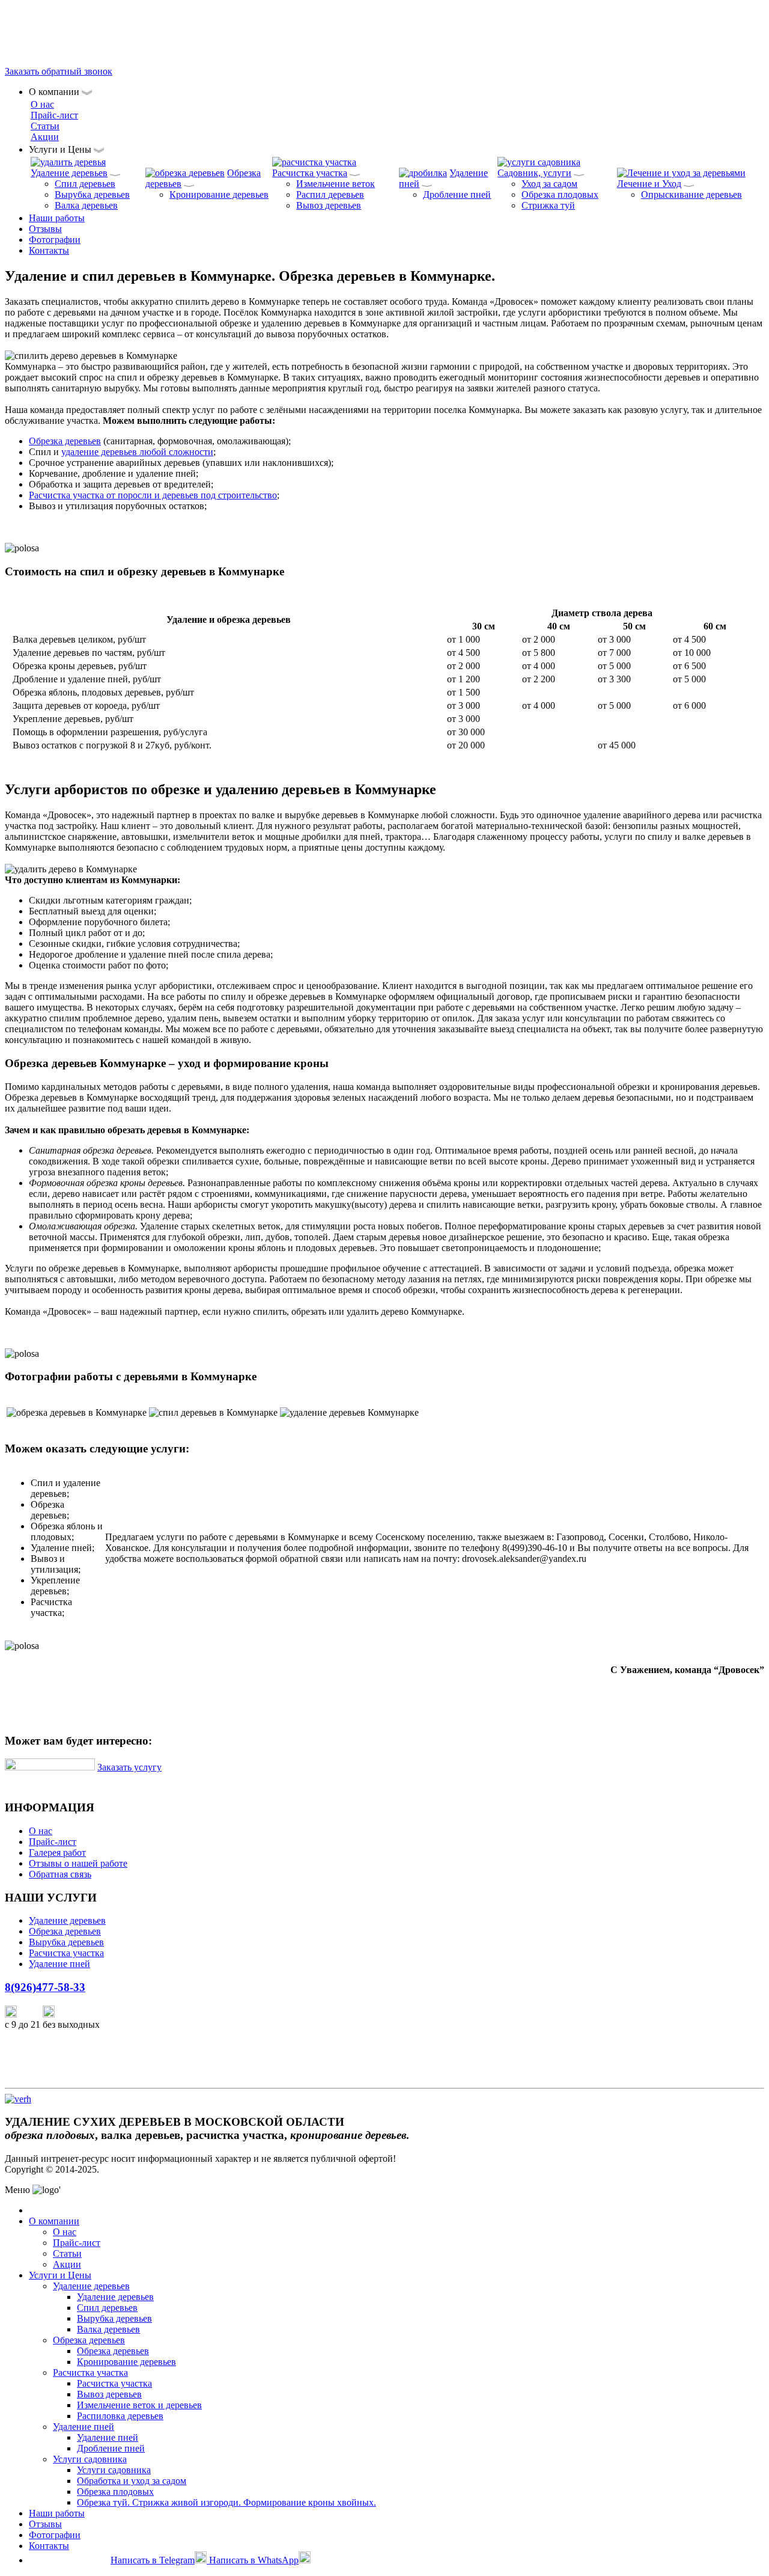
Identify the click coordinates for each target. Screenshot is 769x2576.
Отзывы (45, 229)
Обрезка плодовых (560, 194)
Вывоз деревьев (329, 205)
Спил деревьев (85, 184)
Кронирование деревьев (219, 194)
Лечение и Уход (649, 184)
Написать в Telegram (153, 2560)
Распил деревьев (330, 194)
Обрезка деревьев (65, 441)
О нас (42, 104)
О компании (54, 2221)
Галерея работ (57, 1852)
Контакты (49, 250)
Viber (30, 2014)
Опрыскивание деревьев (691, 194)
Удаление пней (59, 1964)
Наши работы (57, 218)
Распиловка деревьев (120, 2416)
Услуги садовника (90, 2459)
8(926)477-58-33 (37, 30)
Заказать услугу (129, 1767)
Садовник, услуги (534, 173)
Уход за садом (549, 184)
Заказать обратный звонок (59, 71)
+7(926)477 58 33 (70, 2560)
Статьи (45, 126)
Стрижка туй (548, 205)
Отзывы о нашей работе (78, 1863)
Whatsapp (75, 2014)
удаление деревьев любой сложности (137, 452)
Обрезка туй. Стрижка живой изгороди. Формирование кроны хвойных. (226, 2502)
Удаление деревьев (69, 173)
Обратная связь (60, 1874)
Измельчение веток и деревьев (139, 2405)
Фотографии (55, 240)
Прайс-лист (54, 115)
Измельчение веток (336, 184)
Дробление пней (457, 194)
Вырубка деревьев (92, 194)
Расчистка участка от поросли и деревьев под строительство (153, 495)
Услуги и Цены (60, 2275)
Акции (45, 137)
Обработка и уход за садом (132, 2481)
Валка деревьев (86, 205)
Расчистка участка (310, 173)
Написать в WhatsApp (254, 2560)
